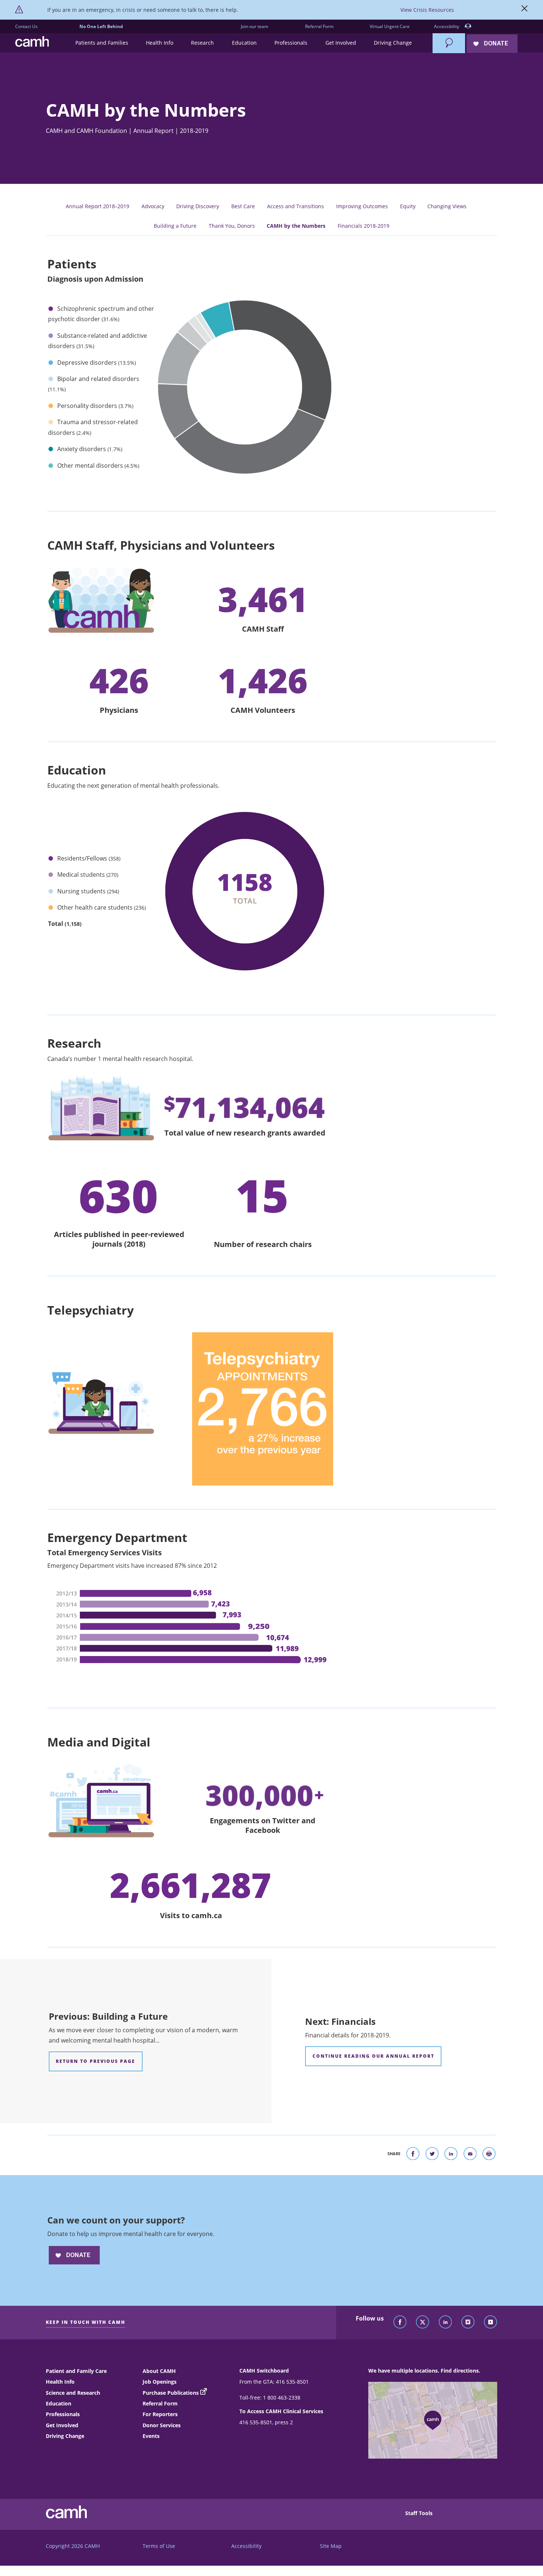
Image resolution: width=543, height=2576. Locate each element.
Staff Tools (419, 2513)
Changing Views (447, 206)
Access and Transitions (296, 206)
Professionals (63, 2414)
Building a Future (175, 226)
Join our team (255, 26)
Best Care (243, 206)
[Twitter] (423, 2322)
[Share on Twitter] (432, 2155)
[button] (101, 43)
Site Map (331, 2546)
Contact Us (26, 26)
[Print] (489, 2155)
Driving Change (65, 2436)
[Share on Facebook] (413, 2155)
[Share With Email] (470, 2155)
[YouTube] (491, 2322)
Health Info (60, 2382)
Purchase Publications (171, 2393)
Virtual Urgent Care (390, 26)
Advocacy (153, 206)
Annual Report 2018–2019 (98, 206)
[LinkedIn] (445, 2322)
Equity (408, 206)
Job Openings (160, 2382)
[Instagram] (468, 2322)
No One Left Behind (101, 26)
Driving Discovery (198, 206)
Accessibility (447, 26)
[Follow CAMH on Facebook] (400, 2322)
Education (59, 2403)
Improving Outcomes (362, 206)
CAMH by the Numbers (296, 226)
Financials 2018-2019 (363, 226)
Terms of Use (159, 2546)
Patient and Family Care (76, 2371)
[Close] (525, 10)
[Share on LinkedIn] (451, 2155)
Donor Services (162, 2425)
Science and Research (73, 2393)
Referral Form (319, 26)
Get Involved (62, 2425)
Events (151, 2436)
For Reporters (160, 2414)
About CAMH (159, 2371)
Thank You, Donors (232, 226)
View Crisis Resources (427, 10)
